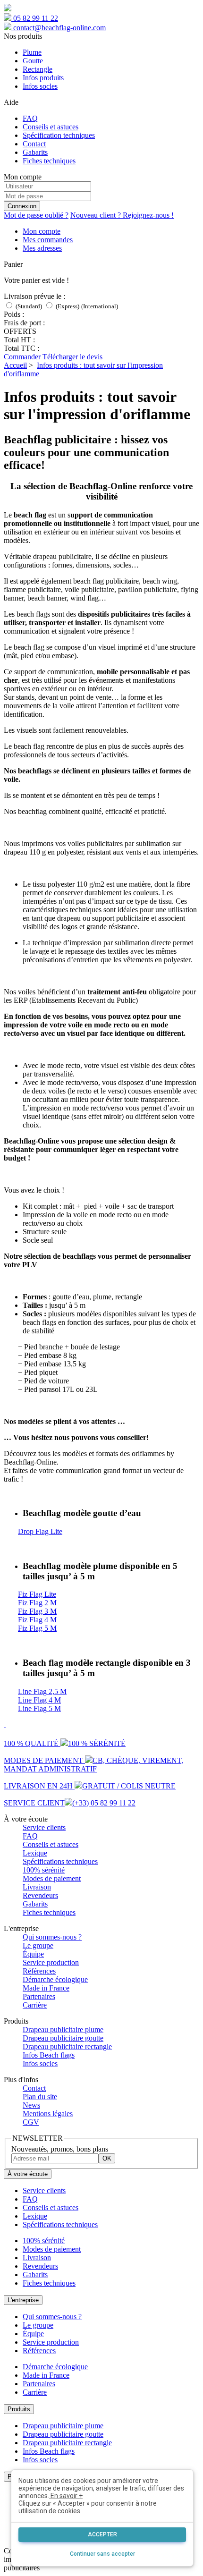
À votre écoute (28, 2174)
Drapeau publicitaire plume (63, 2029)
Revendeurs (40, 1895)
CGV (31, 2122)
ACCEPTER (102, 2534)
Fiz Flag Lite (37, 1594)
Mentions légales (48, 2114)
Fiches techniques (49, 161)
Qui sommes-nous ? (52, 1937)
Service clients (44, 1827)
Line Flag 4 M (39, 1700)
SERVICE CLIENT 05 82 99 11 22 (70, 1803)
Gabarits (35, 152)
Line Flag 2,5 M (42, 1691)
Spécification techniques (59, 135)
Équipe (33, 1954)
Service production (51, 1962)
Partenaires (39, 1996)
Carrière (35, 2005)
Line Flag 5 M (39, 1708)
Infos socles (40, 86)
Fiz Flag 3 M (37, 1611)
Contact (34, 144)
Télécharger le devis (72, 357)
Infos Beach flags (49, 2055)
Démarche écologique (55, 1979)
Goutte (33, 61)
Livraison (37, 1887)
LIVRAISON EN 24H (90, 1786)
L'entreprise (23, 2300)
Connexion (22, 206)
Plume (32, 52)
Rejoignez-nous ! (122, 215)
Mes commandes (48, 240)
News (31, 2105)
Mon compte (42, 231)
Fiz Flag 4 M (37, 1620)
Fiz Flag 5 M (37, 1628)
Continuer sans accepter (102, 2554)
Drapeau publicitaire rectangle (67, 2046)
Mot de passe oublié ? (36, 215)
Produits (19, 2409)
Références (39, 1971)
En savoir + (66, 2496)
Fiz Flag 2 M (37, 1603)
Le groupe (38, 1945)
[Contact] (5, 1724)
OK (107, 2158)
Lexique (35, 1853)
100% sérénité (44, 1870)
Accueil (15, 365)
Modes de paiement (52, 1878)
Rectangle (38, 69)
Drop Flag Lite (40, 1531)
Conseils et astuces (51, 127)
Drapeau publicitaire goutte (63, 2038)
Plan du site (40, 2097)
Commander (23, 357)
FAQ (30, 118)
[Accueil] (8, 9)
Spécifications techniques (60, 1861)
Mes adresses (42, 248)
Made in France (46, 1988)
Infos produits (43, 78)
